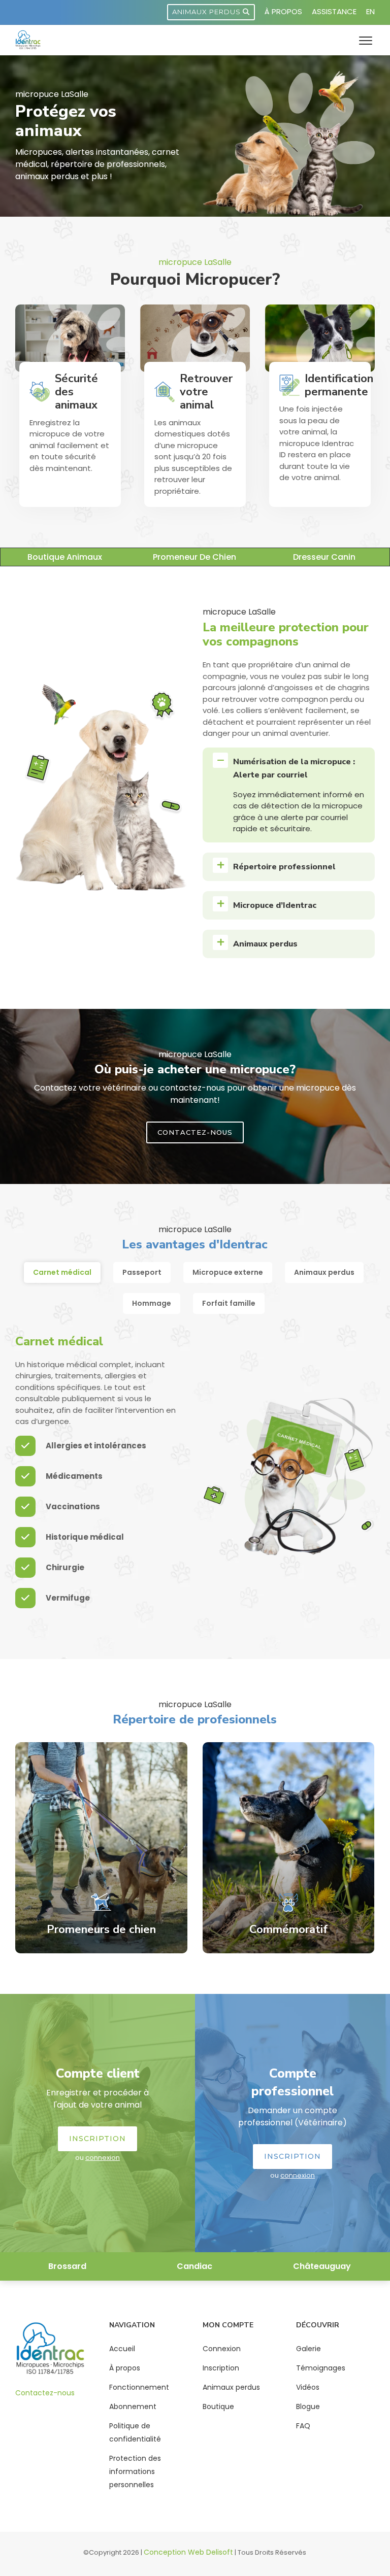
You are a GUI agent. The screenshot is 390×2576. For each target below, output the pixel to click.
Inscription (97, 2139)
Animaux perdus (207, 12)
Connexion (222, 2349)
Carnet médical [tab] (62, 1272)
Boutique (218, 2406)
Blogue (308, 2406)
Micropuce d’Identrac (275, 905)
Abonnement (133, 2406)
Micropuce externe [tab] (228, 1272)
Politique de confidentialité (135, 2432)
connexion (103, 2158)
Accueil (122, 2349)
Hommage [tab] (152, 1303)
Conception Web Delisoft (188, 2552)
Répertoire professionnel (284, 867)
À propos (283, 11)
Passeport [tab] (142, 1272)
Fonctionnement (139, 2387)
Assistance (334, 11)
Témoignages (321, 2368)
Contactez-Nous (195, 1132)
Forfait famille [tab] (229, 1303)
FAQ (303, 2426)
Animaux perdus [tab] (324, 1272)
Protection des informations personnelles (135, 2471)
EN (370, 11)
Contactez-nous (45, 2393)
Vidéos (308, 2387)
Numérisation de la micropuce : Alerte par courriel (294, 768)
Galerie (308, 2349)
